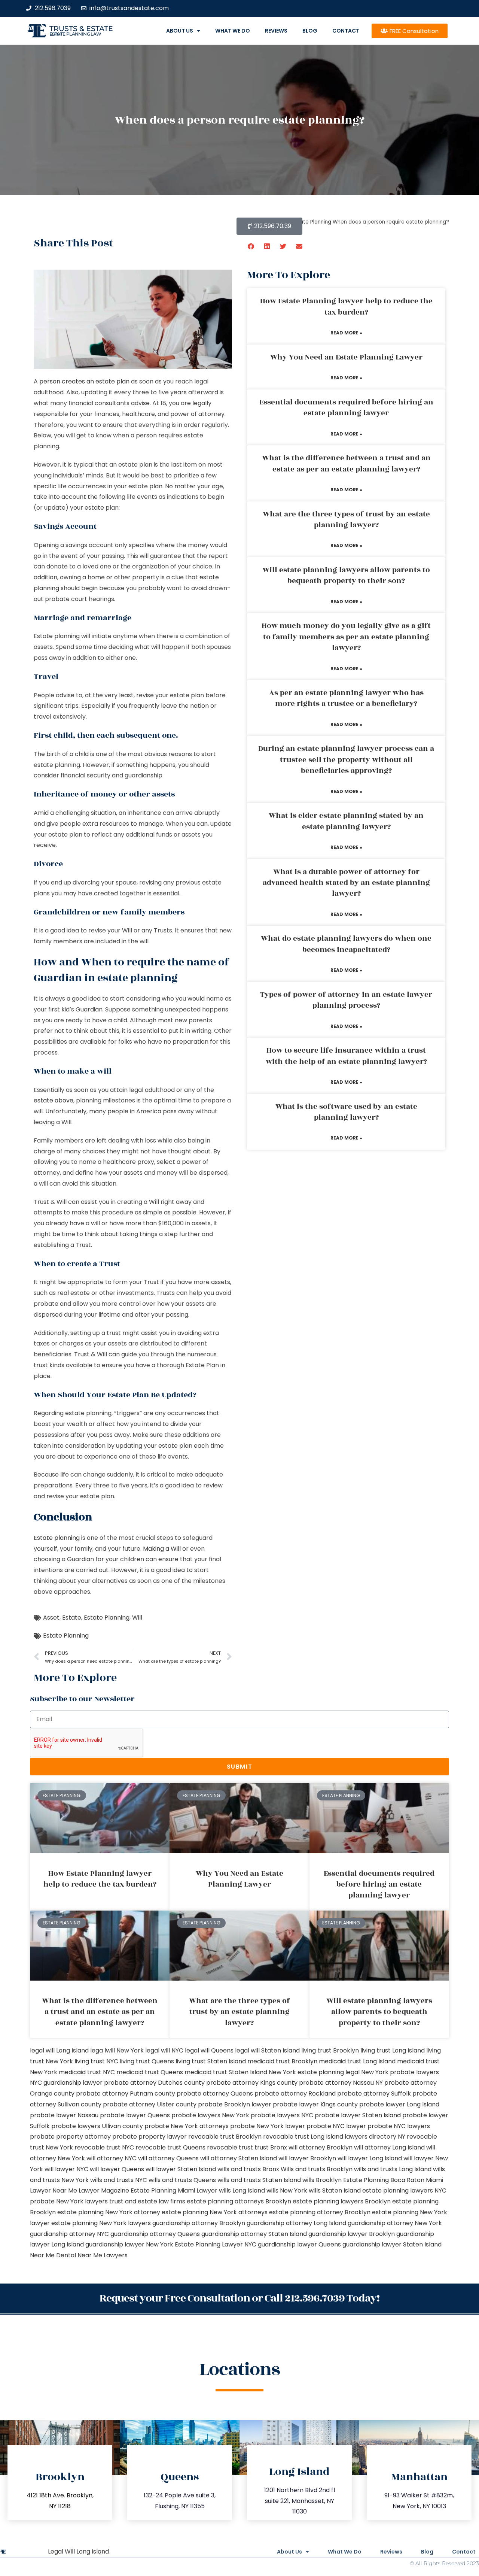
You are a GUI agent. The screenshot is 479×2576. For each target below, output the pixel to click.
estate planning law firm (75, 34)
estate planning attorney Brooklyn (320, 2212)
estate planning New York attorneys (215, 2212)
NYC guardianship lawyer (66, 2083)
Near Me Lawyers (103, 2255)
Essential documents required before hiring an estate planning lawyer (346, 408)
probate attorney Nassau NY (341, 2083)
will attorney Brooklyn (321, 2147)
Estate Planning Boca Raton (384, 2180)
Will (137, 1618)
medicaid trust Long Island (357, 2061)
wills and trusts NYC (119, 2180)
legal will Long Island (59, 2050)
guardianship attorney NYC (69, 2234)
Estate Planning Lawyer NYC (216, 2244)
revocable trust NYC (104, 2147)
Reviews (276, 31)
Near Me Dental (53, 2255)
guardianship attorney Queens (155, 2234)
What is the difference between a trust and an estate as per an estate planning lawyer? (346, 463)
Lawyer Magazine (104, 2190)
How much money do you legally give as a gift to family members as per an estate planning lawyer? (346, 637)
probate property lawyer (150, 2137)
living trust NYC (96, 2061)
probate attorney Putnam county (126, 2093)
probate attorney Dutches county (154, 2083)
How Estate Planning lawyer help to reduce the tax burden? (346, 307)
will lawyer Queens (117, 2169)
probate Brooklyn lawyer (235, 2104)
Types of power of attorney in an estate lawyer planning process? (346, 1000)
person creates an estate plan (84, 381)
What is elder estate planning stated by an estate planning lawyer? (346, 821)
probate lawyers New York (210, 2115)
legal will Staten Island (267, 2050)
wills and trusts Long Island (393, 2169)
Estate (72, 1618)
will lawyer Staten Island (181, 2169)
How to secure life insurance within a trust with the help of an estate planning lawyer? (346, 1056)
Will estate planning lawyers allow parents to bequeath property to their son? (346, 575)
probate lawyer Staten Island (358, 2115)
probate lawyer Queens (135, 2115)
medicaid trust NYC (87, 2072)
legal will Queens (209, 2050)
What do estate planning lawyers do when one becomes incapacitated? (346, 944)
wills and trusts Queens (182, 2180)
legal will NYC (164, 2050)
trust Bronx (271, 2147)
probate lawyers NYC (282, 2115)
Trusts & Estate (81, 29)
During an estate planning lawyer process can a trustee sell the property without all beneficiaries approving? (346, 760)
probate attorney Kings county (252, 2083)
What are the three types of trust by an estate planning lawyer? (346, 520)
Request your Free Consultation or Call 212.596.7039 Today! (239, 2298)
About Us (180, 31)
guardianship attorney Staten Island (254, 2234)
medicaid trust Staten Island (226, 2072)
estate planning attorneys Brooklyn (239, 2201)
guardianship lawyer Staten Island (392, 2244)
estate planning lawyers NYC (404, 2190)
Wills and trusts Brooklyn (317, 2169)
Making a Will (162, 1549)
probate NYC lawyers (399, 2126)
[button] (251, 246)
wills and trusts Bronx (248, 2169)
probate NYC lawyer (336, 2126)
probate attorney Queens (215, 2093)
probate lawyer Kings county (315, 2104)
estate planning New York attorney (109, 2212)
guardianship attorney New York (395, 2223)
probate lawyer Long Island (399, 2104)
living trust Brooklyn (330, 2050)
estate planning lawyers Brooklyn (342, 2201)
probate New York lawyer (268, 2126)
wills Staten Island (335, 2190)
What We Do (233, 31)
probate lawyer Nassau (64, 2115)
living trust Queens (147, 2061)
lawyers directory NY (376, 2137)
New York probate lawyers (400, 2072)
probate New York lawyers (69, 2201)
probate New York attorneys (187, 2126)
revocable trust (230, 2147)
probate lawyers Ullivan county (97, 2126)
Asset (51, 1618)
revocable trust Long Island (303, 2137)
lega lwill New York (117, 2050)
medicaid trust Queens (150, 2072)
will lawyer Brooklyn (307, 2158)
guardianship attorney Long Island (296, 2223)
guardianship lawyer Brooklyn (352, 2234)
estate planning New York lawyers (101, 2223)
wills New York (287, 2190)
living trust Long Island (393, 2050)
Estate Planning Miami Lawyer (174, 2190)
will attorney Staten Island (239, 2158)
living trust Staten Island (211, 2061)
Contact (346, 31)
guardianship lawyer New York (129, 2244)
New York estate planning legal (314, 2072)
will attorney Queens (168, 2158)
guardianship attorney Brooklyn (199, 2223)
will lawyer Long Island (370, 2158)
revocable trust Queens (170, 2147)
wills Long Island (242, 2190)
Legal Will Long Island (78, 2551)
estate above (54, 1100)
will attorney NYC (112, 2158)
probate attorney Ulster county (150, 2104)
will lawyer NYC (66, 2169)
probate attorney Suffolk (374, 2093)
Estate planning (57, 1538)
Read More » (346, 333)
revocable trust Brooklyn (225, 2137)
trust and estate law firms (147, 2201)
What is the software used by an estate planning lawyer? (346, 1112)
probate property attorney (70, 2137)
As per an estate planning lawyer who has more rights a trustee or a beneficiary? (346, 698)
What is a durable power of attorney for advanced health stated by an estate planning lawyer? (346, 883)
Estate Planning (107, 1618)
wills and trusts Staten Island (259, 2180)
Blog (310, 31)
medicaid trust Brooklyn (282, 2061)
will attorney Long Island (389, 2147)
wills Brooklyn (322, 2180)
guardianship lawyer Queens (299, 2244)
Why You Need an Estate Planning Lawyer (346, 357)
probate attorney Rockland (295, 2093)
